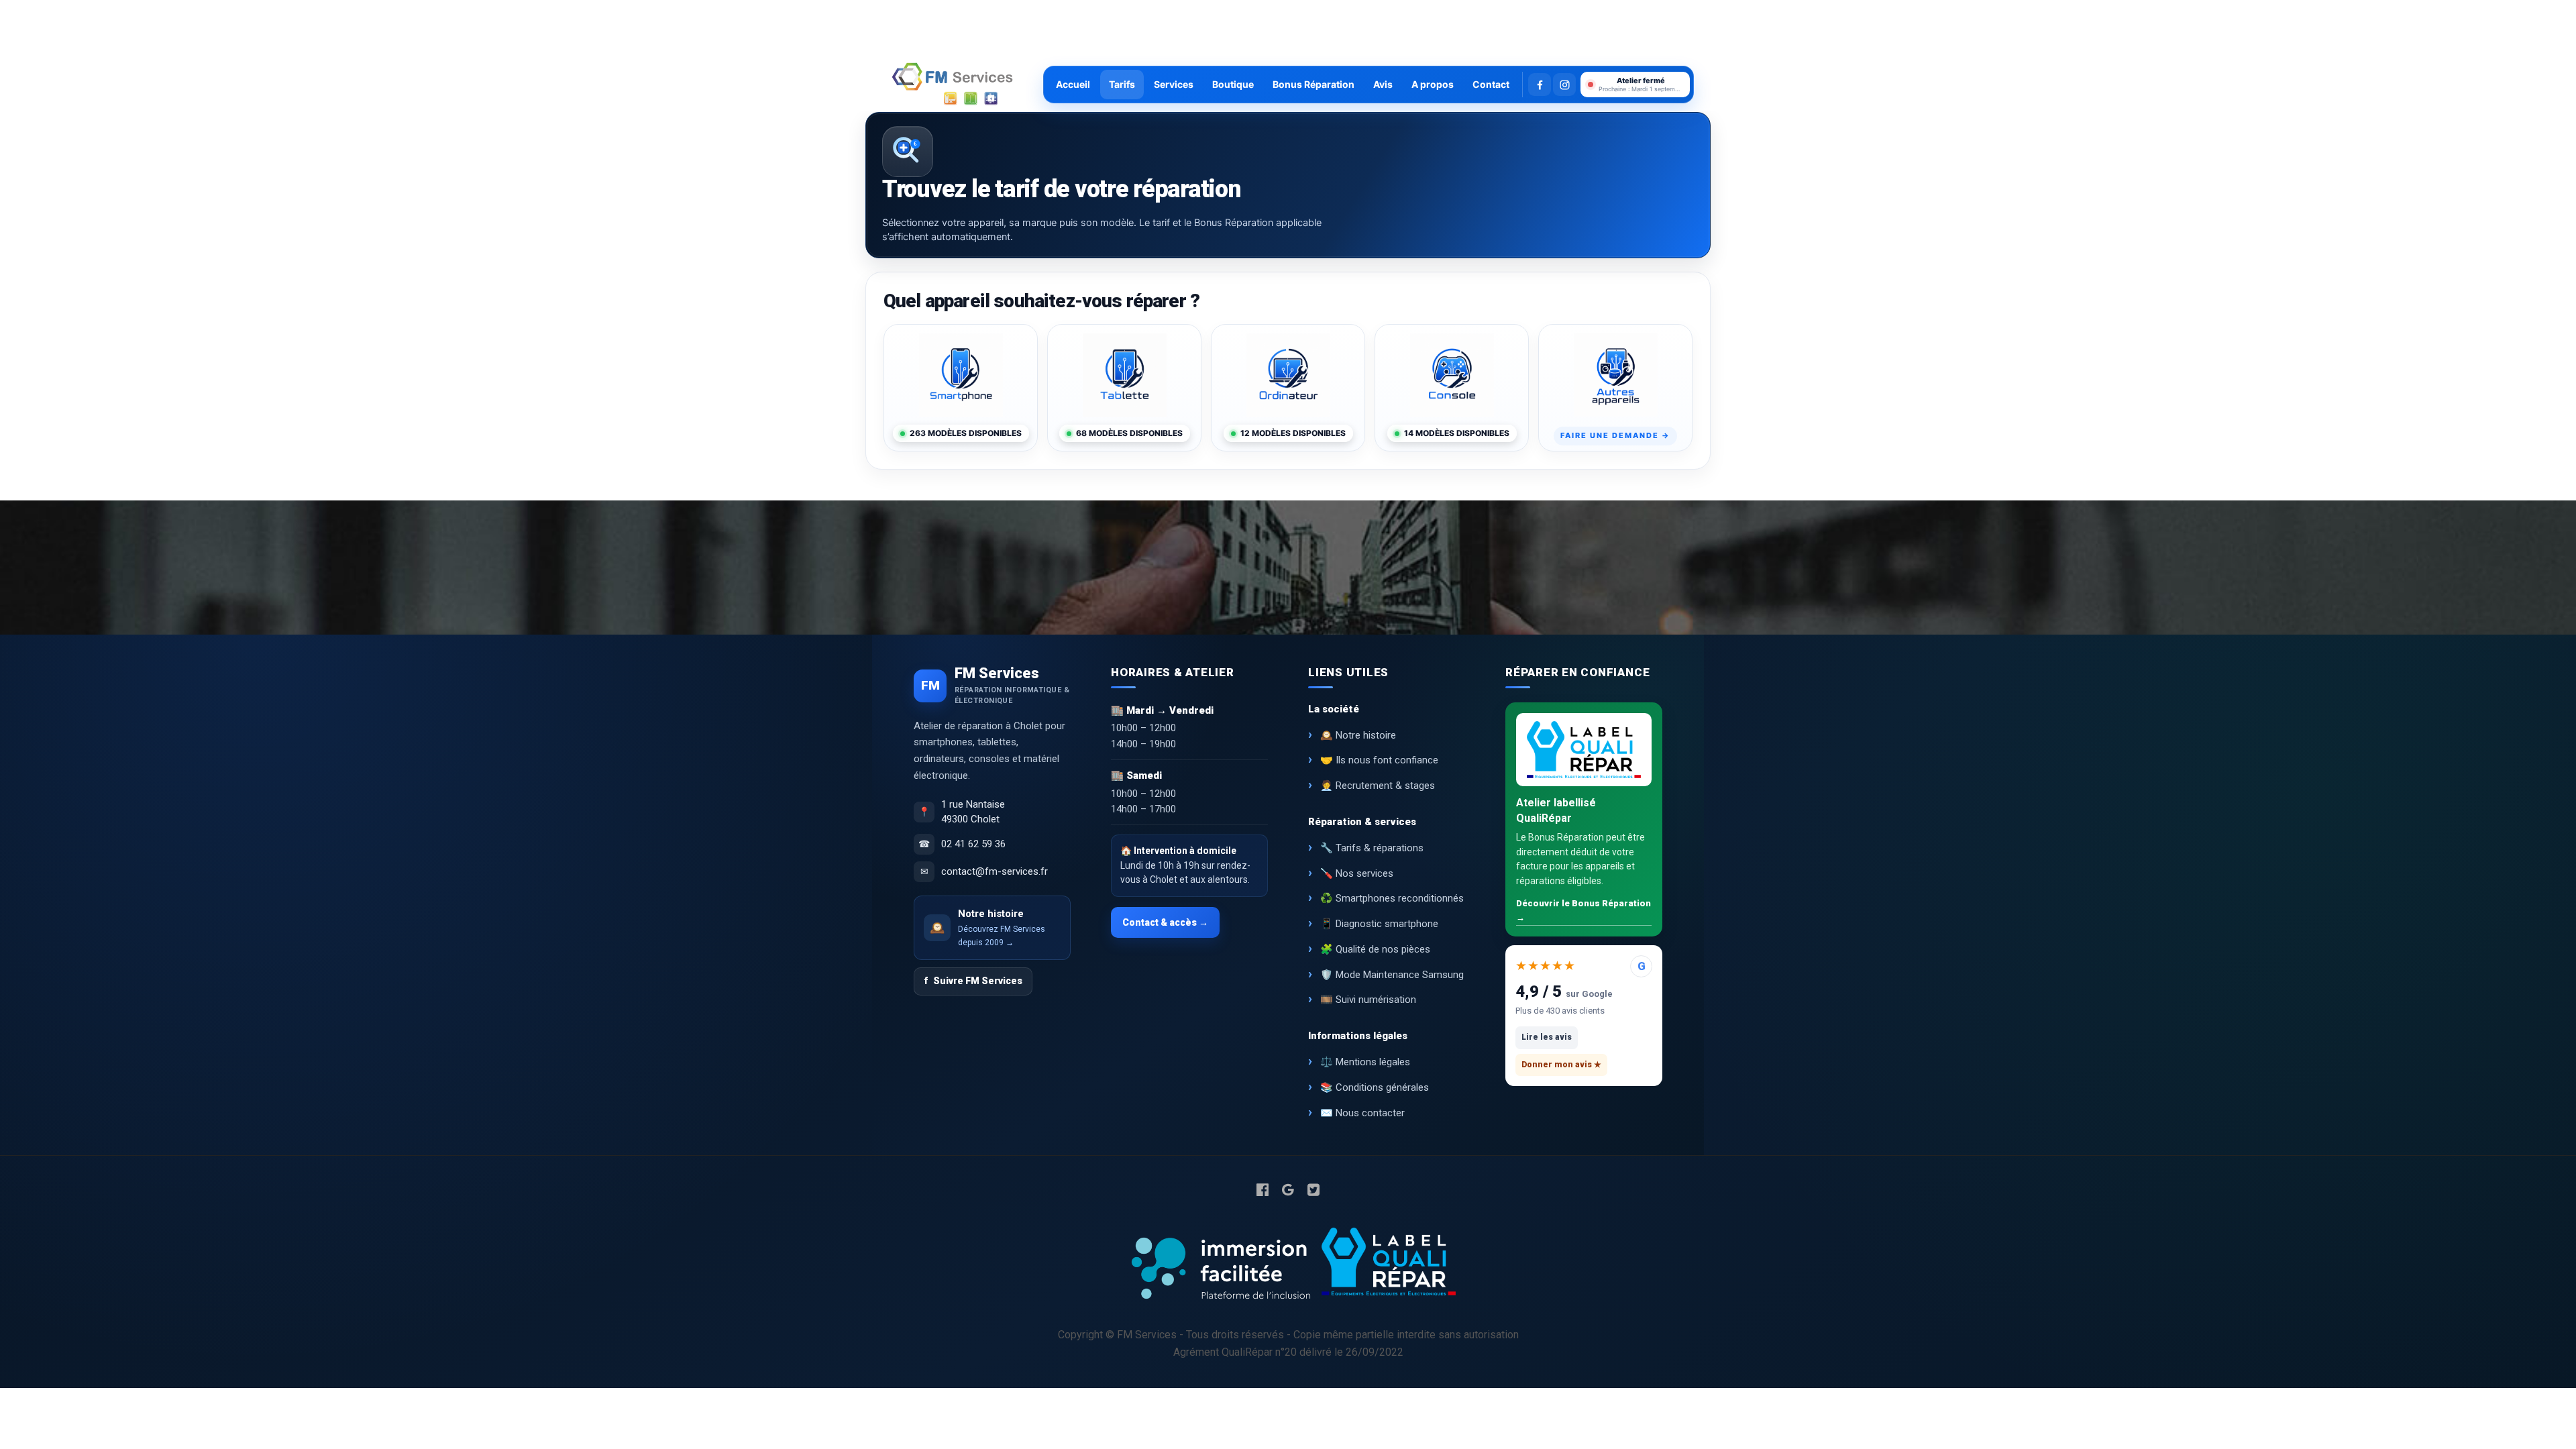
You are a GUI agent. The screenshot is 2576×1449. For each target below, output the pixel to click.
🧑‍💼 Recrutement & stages (1378, 786)
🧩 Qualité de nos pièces (1375, 949)
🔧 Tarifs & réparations (1372, 848)
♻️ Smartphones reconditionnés (1392, 898)
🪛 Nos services (1357, 873)
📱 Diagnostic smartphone (1379, 924)
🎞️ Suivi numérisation (1368, 1000)
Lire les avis (1547, 1037)
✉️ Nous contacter (1362, 1113)
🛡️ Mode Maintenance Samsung (1392, 975)
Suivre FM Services (973, 981)
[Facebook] (1540, 85)
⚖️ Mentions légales (1365, 1062)
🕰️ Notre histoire (1358, 735)
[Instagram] (1564, 85)
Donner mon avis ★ (1561, 1065)
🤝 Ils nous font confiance (1379, 760)
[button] (1635, 85)
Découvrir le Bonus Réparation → (1584, 910)
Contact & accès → (1165, 922)
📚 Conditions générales (1375, 1087)
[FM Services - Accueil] (953, 85)
